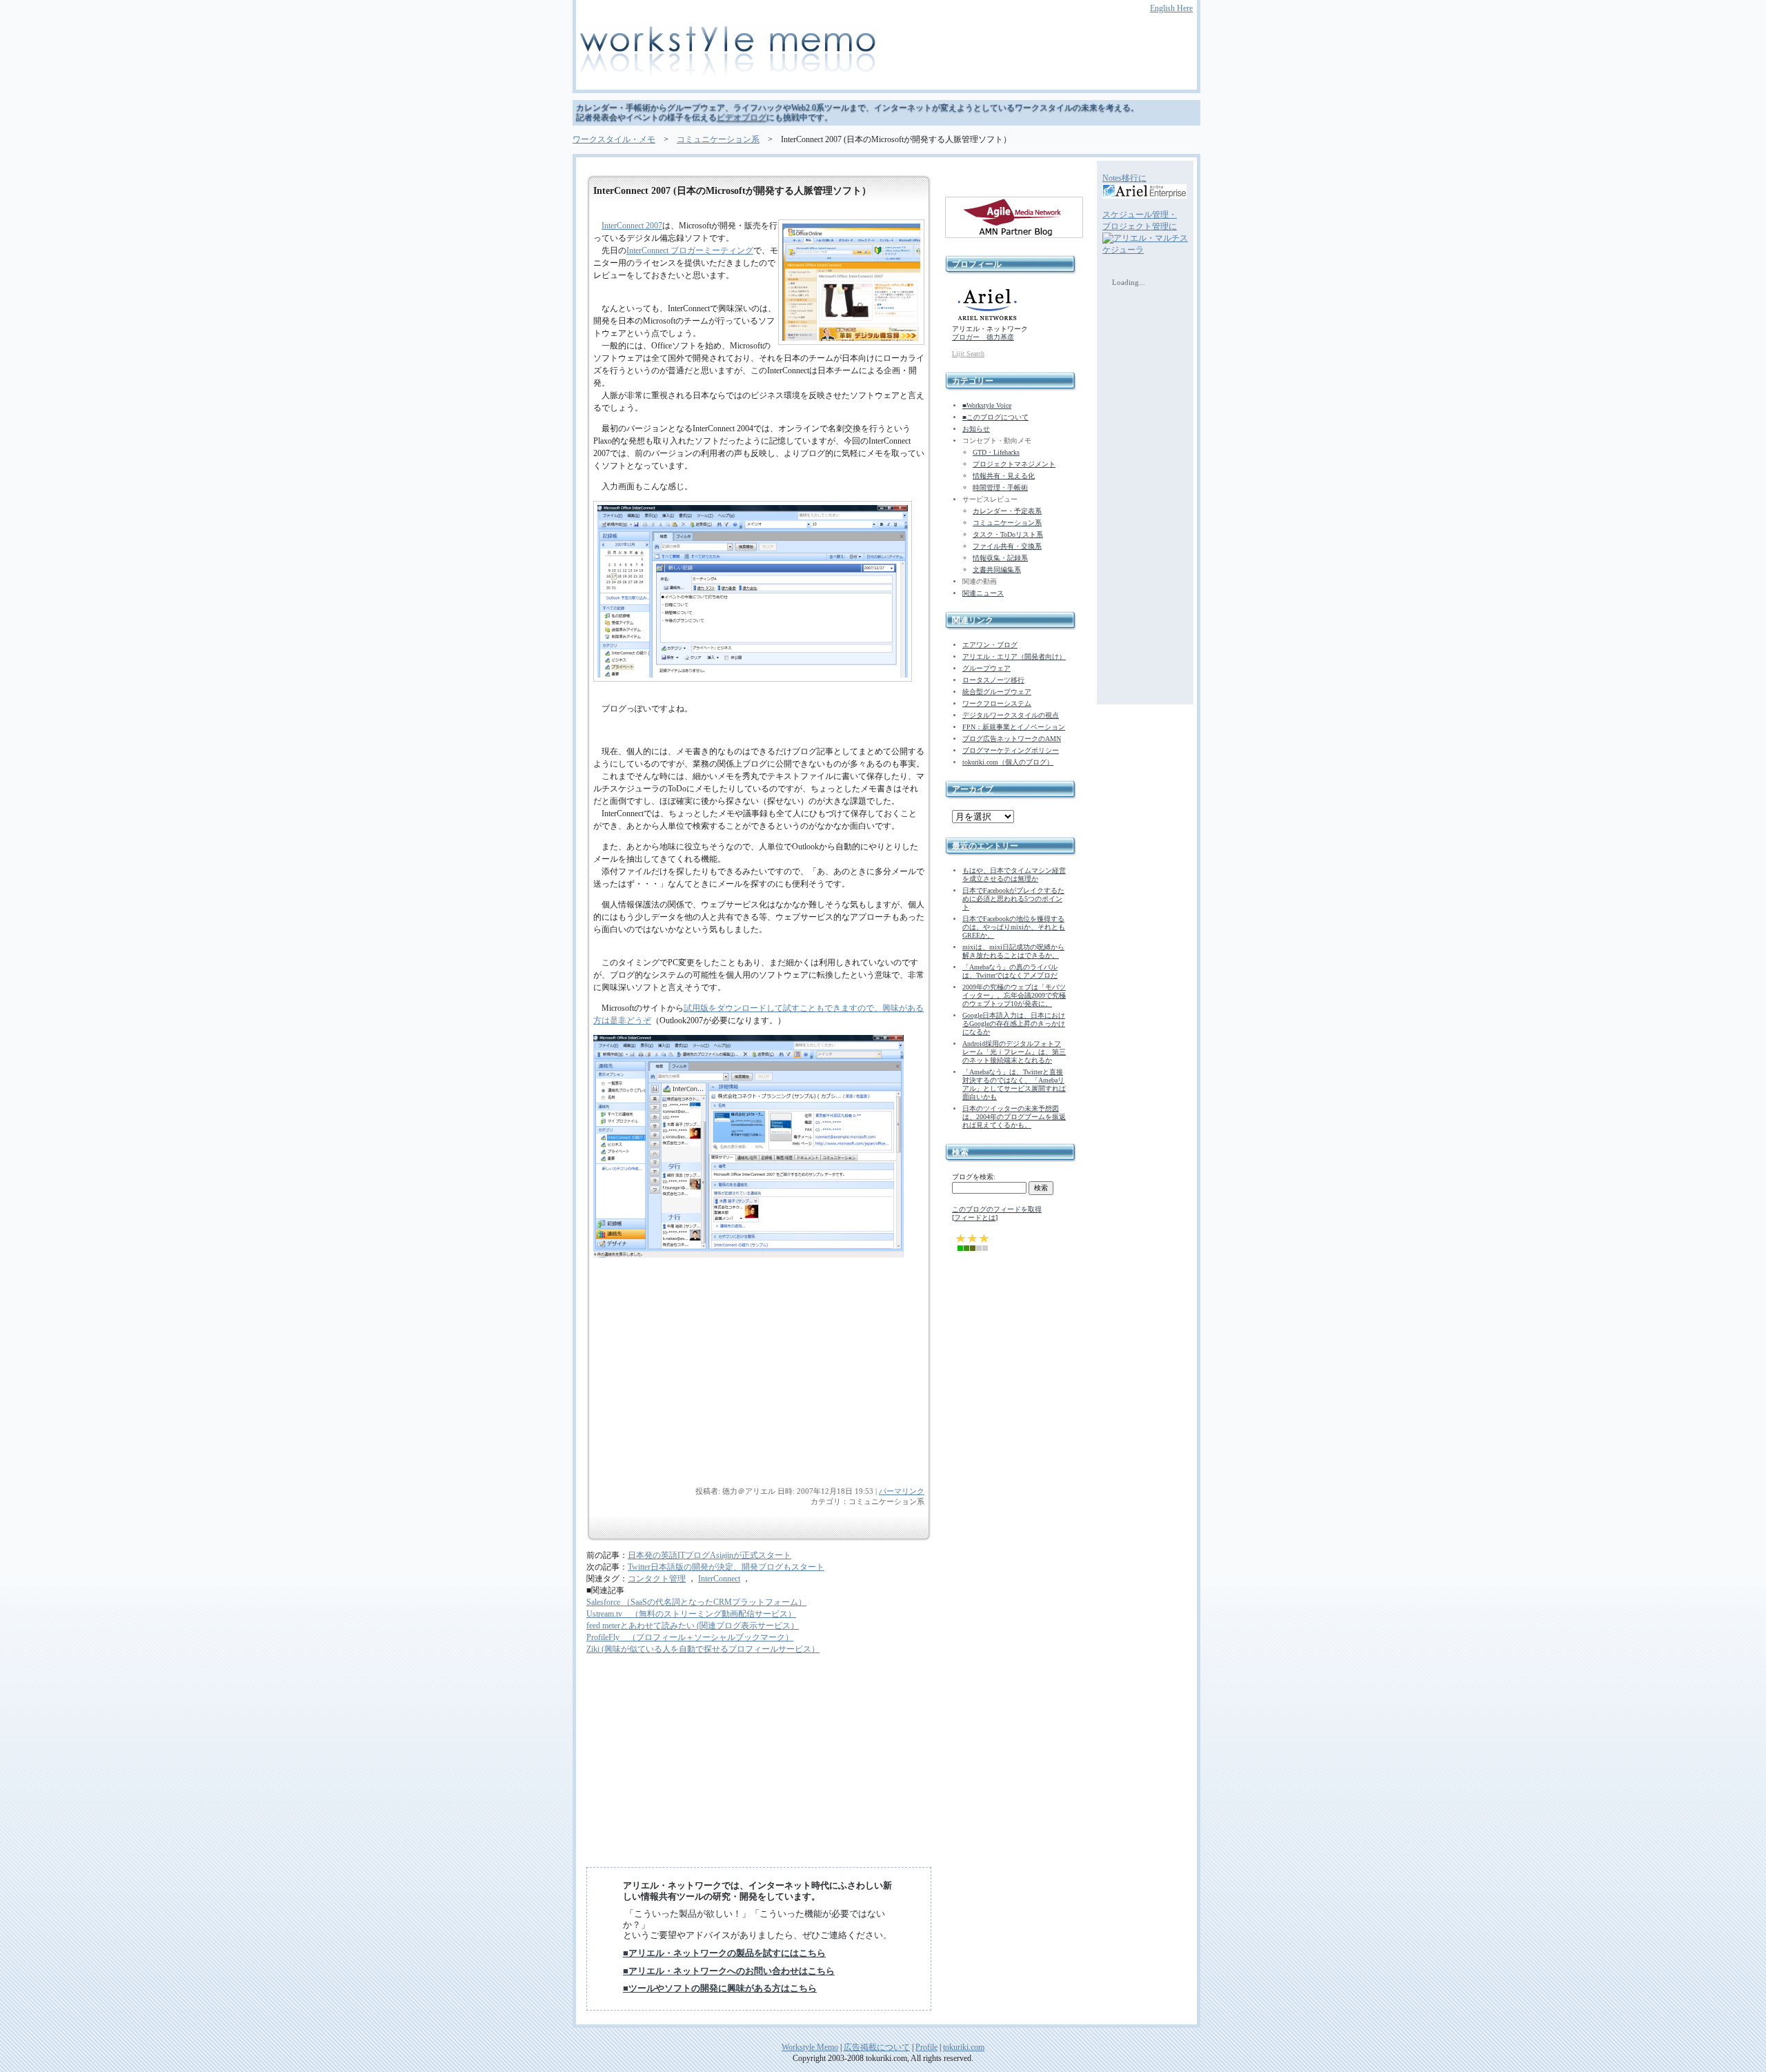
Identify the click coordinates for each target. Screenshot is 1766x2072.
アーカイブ (973, 789)
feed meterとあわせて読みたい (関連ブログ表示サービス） (693, 1626)
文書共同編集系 (997, 570)
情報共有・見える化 (1004, 476)
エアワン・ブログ (990, 645)
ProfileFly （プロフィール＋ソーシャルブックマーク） (690, 1637)
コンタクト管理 (657, 1579)
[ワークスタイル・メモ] (883, 53)
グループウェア (986, 668)
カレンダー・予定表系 (1007, 511)
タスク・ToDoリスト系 (1008, 534)
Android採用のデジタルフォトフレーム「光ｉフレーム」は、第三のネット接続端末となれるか (1014, 1052)
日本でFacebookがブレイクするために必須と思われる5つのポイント (1013, 899)
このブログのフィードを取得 (997, 1209)
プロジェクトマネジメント (1014, 464)
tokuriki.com (964, 2047)
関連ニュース (983, 593)
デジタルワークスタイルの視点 (1011, 715)
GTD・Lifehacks (996, 452)
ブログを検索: (974, 1177)
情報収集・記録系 (1000, 558)
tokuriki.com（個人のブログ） (1008, 762)
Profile (926, 2047)
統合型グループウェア (997, 692)
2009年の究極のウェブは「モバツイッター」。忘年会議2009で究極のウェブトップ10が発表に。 (1014, 995)
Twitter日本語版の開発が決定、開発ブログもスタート (726, 1567)
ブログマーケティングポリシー (1011, 750)
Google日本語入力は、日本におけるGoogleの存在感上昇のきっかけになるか (1014, 1024)
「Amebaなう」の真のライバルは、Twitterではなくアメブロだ (1010, 971)
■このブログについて (995, 417)
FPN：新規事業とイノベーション (1014, 727)
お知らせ (976, 429)
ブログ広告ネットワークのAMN (1012, 739)
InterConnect (719, 1579)
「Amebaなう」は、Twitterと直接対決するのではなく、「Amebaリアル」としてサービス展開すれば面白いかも (1014, 1084)
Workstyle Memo (810, 2047)
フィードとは (975, 1217)
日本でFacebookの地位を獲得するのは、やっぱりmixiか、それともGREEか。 (1014, 927)
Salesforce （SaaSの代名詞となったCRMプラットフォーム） (696, 1602)
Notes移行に (1124, 178)
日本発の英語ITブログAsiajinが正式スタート (710, 1555)
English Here (1171, 8)
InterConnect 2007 (632, 226)
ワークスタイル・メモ (614, 139)
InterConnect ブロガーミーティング (690, 250)
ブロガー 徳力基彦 (983, 337)
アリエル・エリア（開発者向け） (1014, 657)
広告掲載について (877, 2047)
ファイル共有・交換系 (1007, 546)
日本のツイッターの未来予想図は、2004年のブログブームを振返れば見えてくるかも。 (1014, 1117)
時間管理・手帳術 (1000, 487)
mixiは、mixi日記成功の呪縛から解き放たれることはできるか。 (1013, 951)
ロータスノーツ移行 (993, 680)
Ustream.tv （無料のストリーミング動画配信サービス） (691, 1614)
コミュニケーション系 (718, 139)
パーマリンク (902, 1491)
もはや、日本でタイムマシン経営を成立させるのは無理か (1014, 875)
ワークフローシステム (997, 703)
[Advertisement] (697, 1390)
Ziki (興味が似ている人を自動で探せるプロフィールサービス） (703, 1649)
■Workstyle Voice (987, 405)
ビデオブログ (742, 117)
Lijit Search (968, 354)
